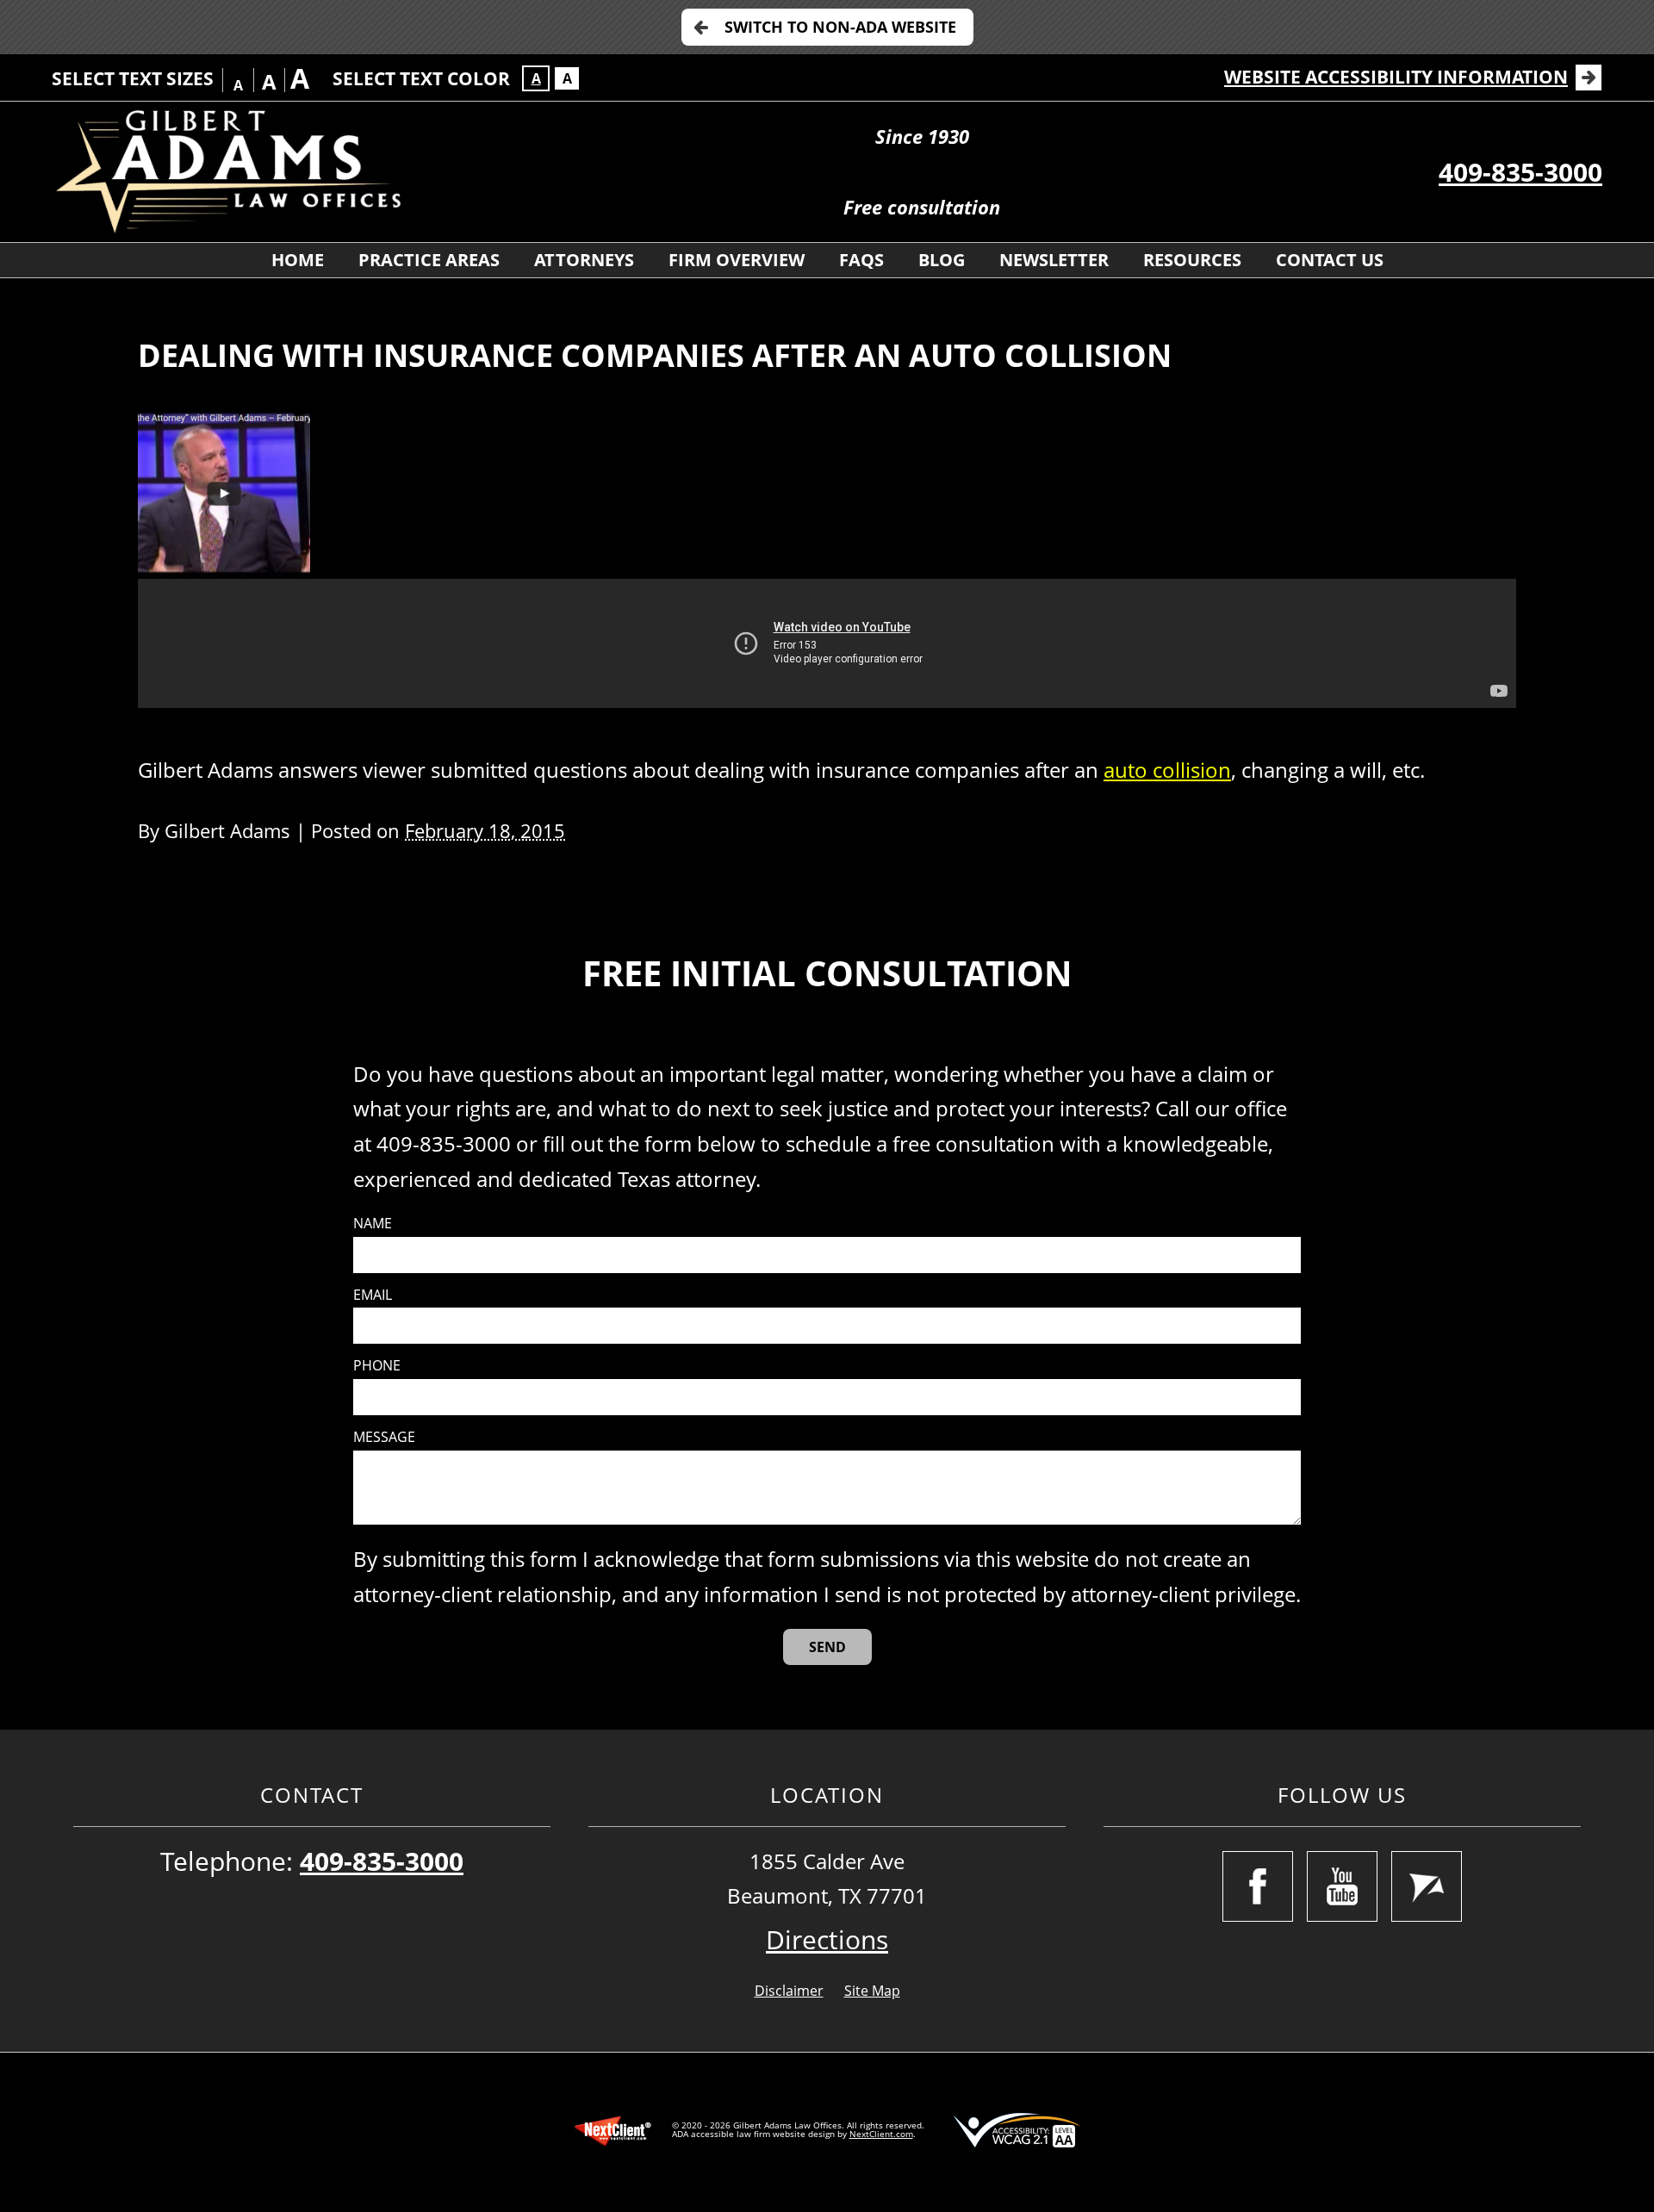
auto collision (1167, 770)
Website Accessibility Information (1396, 77)
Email (373, 1295)
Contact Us (1330, 260)
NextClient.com (881, 2134)
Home (298, 260)
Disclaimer (789, 1991)
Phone (377, 1366)
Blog (942, 260)
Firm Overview (737, 260)
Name (373, 1224)
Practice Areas (429, 260)
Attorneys (584, 260)
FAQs (861, 260)
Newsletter (1054, 260)
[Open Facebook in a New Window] (1258, 1886)
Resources (1192, 260)
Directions (827, 1939)
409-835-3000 (1520, 172)
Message (384, 1437)
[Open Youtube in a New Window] (1342, 1886)
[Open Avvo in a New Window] (1427, 1886)
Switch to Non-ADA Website (840, 27)
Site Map (872, 1991)
